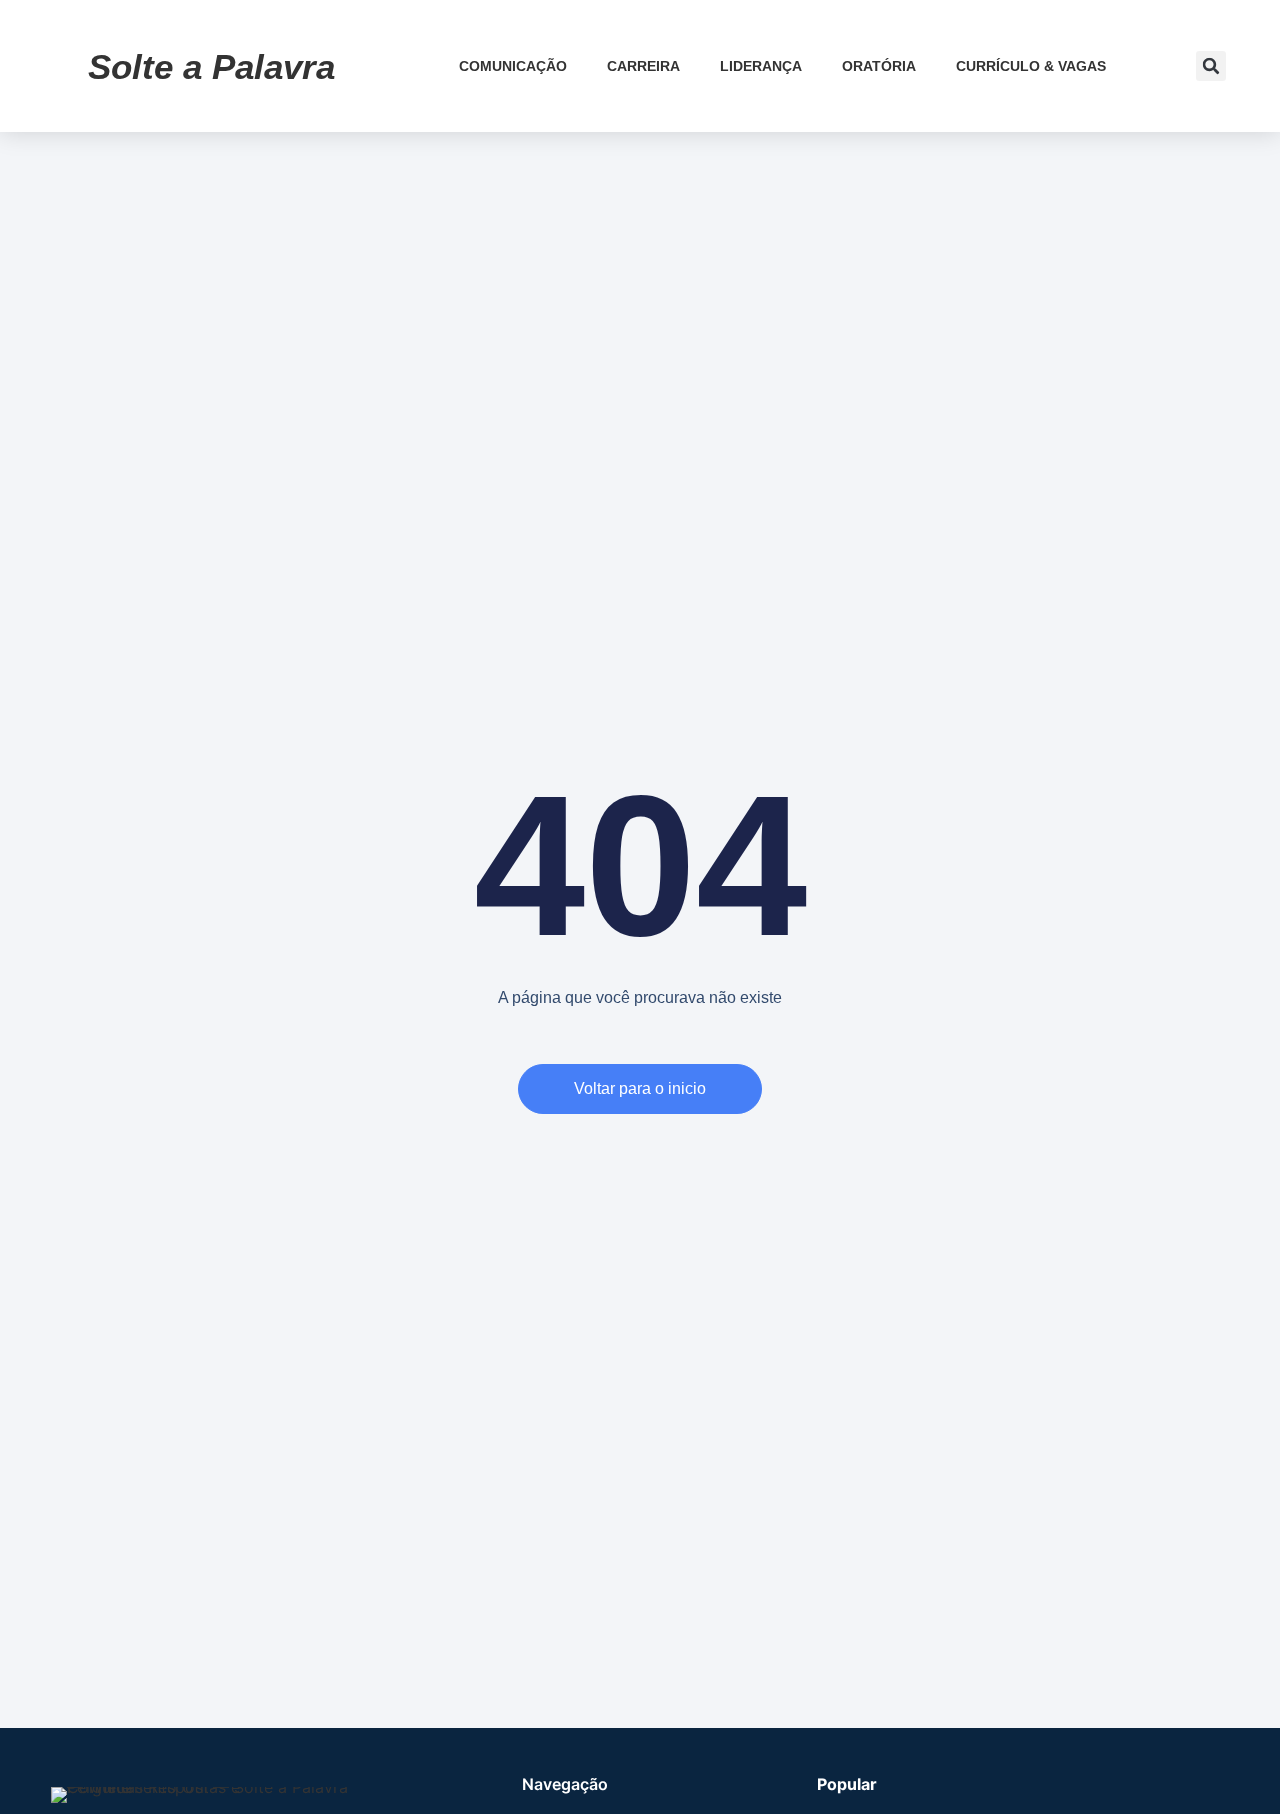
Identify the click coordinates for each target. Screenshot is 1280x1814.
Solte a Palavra (211, 66)
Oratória (879, 66)
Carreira (643, 66)
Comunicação (513, 66)
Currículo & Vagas (1031, 66)
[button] (1211, 66)
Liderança (761, 66)
